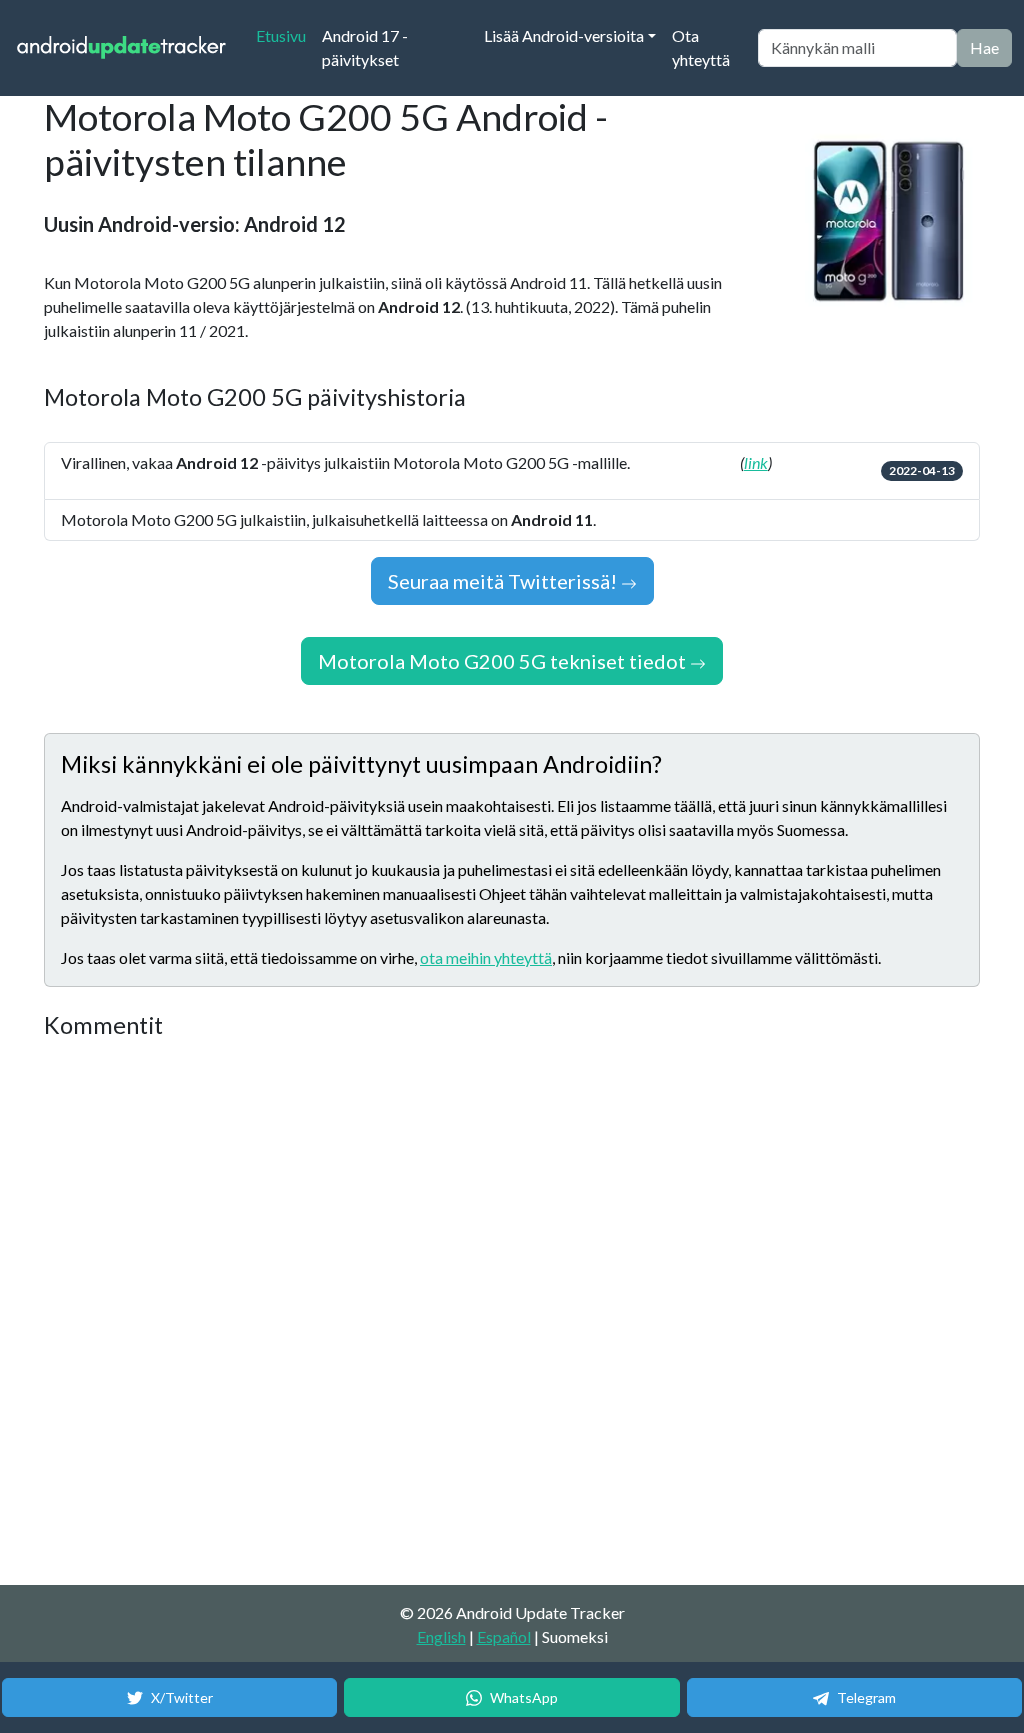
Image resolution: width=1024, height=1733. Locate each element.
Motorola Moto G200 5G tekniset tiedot (504, 661)
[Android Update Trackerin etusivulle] (122, 48)
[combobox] (857, 48)
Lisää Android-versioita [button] (564, 35)
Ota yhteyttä (701, 47)
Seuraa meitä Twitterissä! (504, 581)
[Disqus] (419, 1313)
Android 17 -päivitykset (365, 47)
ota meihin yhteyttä (486, 957)
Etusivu (285, 35)
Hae (984, 47)
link (756, 462)
